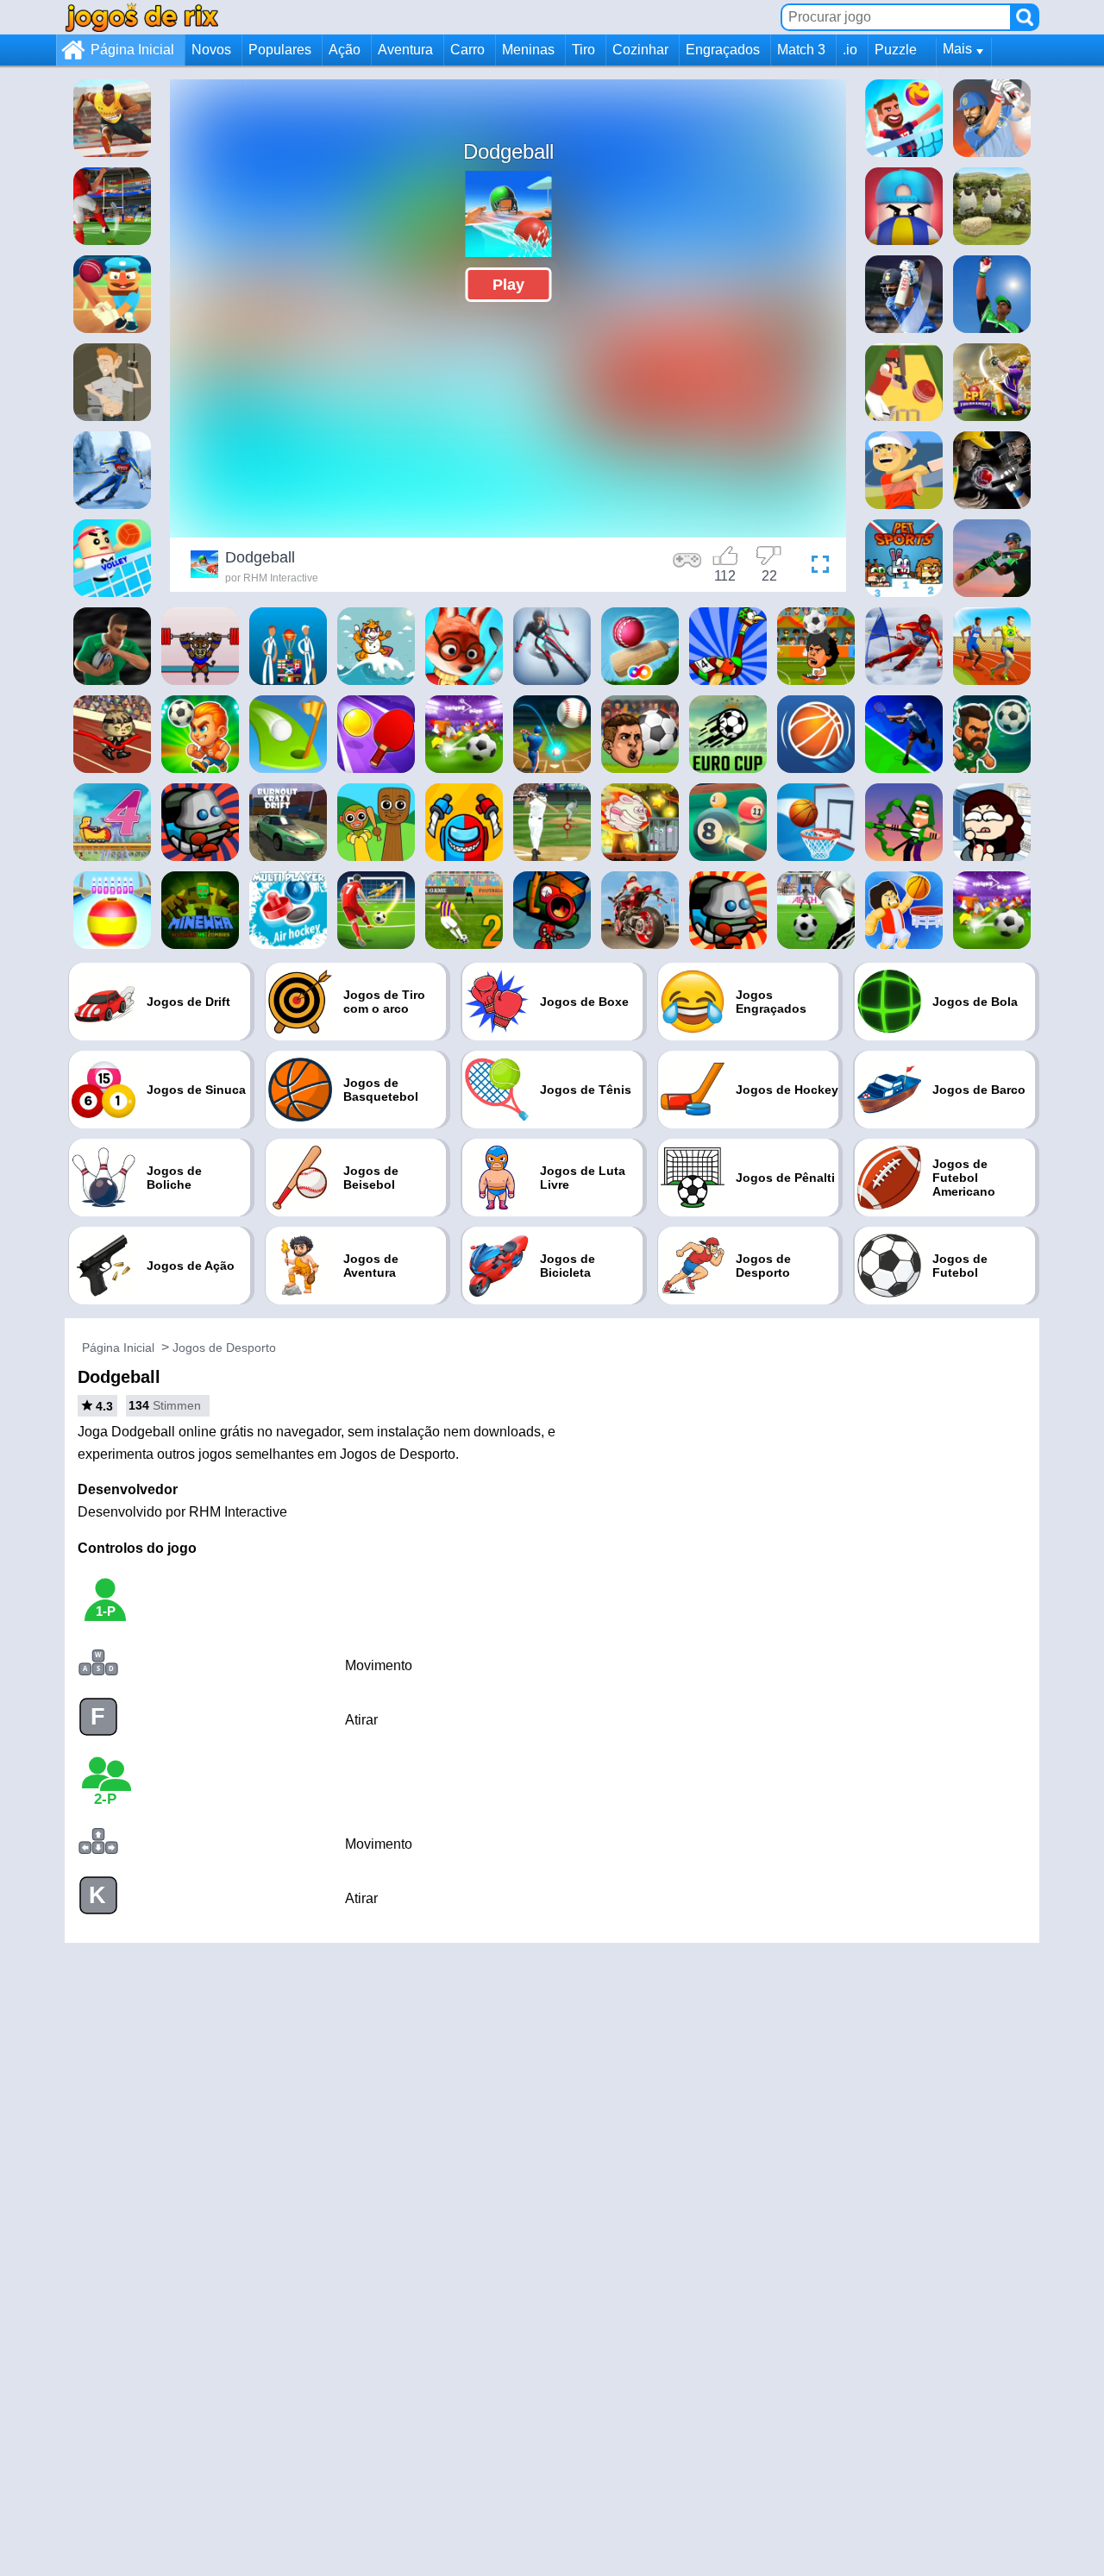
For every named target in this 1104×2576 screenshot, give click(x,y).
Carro (467, 50)
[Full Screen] (816, 567)
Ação (345, 50)
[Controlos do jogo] (687, 567)
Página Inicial (132, 50)
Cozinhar (640, 50)
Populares (280, 50)
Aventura (405, 50)
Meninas (528, 50)
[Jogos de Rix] (141, 17)
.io (850, 50)
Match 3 (801, 50)
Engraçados (723, 50)
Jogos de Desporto (224, 1348)
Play (508, 285)
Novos (211, 50)
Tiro (583, 50)
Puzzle (896, 50)
